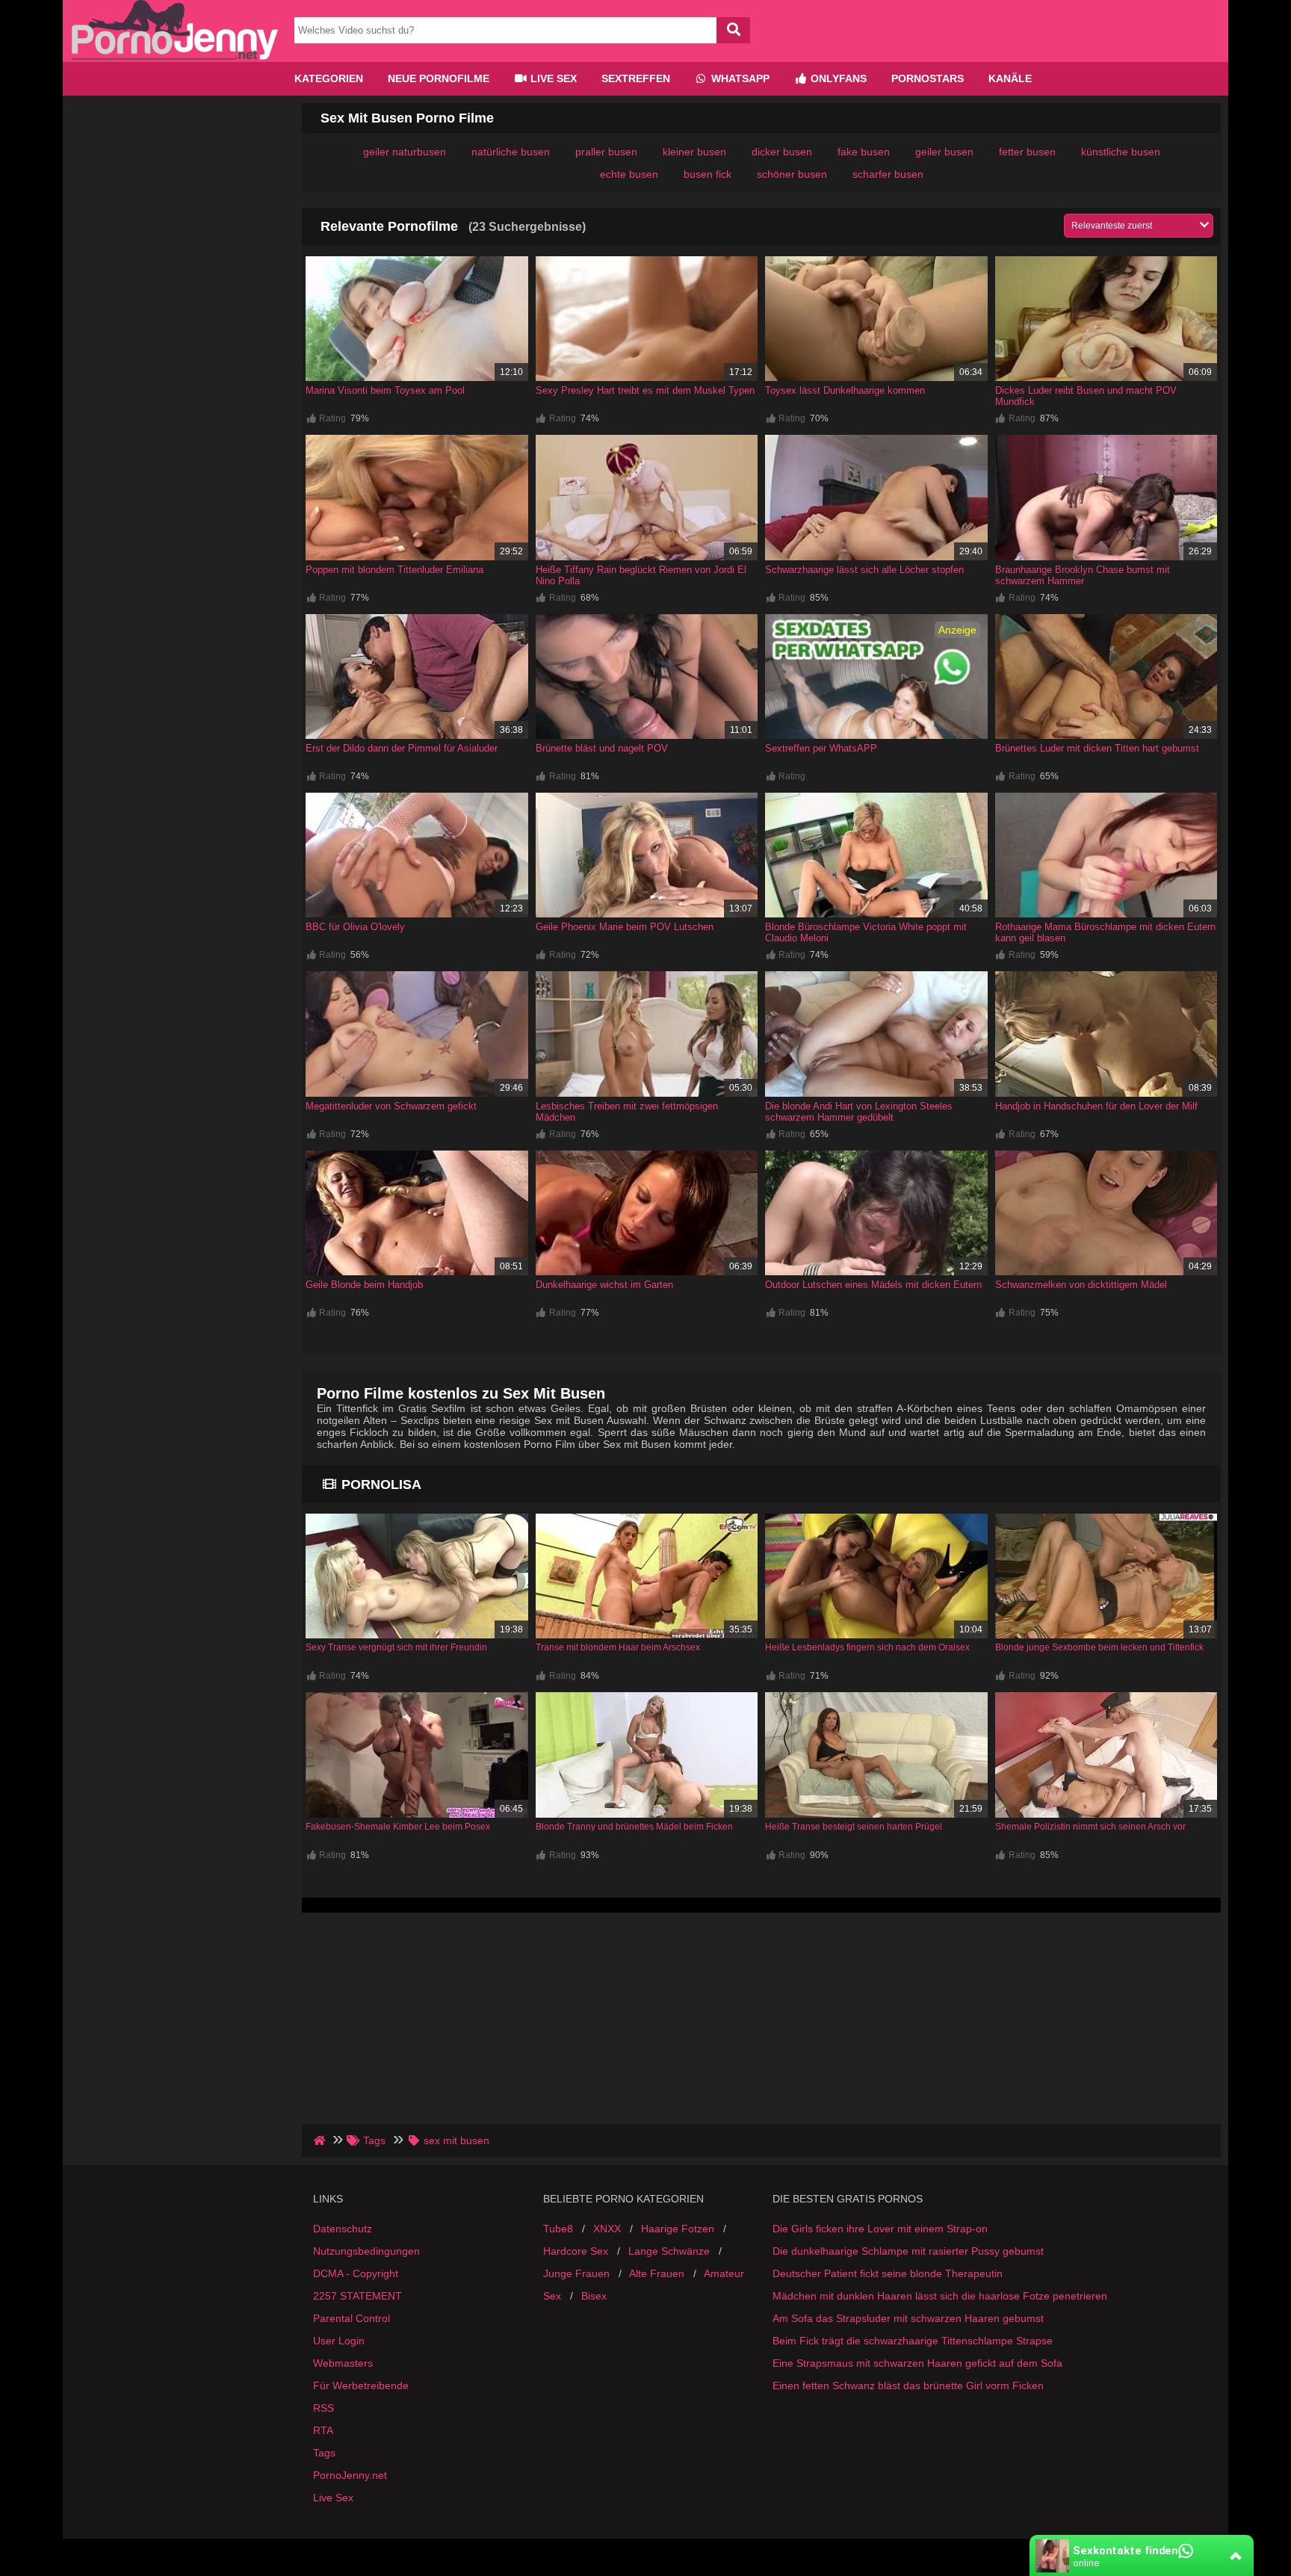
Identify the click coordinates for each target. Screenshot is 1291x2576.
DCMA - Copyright (356, 2273)
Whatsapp (739, 78)
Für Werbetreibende (361, 2385)
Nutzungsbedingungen (366, 2251)
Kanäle (1010, 78)
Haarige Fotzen (678, 2229)
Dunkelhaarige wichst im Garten (604, 1285)
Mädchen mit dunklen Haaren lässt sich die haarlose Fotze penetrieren (940, 2296)
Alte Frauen (657, 2273)
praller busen (606, 152)
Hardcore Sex (576, 2251)
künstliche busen (1121, 152)
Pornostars (928, 78)
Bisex (594, 2296)
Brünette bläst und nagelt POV (602, 748)
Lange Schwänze (669, 2251)
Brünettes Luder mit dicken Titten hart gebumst (1097, 748)
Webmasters (343, 2363)
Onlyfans (837, 78)
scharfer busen (888, 174)
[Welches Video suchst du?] (733, 30)
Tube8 (558, 2229)
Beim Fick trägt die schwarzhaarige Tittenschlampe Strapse (913, 2341)
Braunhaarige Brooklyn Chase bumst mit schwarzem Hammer (1083, 575)
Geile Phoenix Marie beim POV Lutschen (625, 927)
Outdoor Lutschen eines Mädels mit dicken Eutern (873, 1285)
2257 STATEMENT (357, 2296)
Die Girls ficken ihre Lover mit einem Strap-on (880, 2229)
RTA (323, 2430)
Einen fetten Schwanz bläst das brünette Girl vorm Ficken (908, 2385)
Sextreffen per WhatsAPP (821, 748)
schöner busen (792, 174)
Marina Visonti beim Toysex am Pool (385, 390)
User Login (339, 2341)
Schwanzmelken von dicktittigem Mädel (1081, 1285)
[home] (321, 2140)
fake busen (864, 152)
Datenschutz (343, 2229)
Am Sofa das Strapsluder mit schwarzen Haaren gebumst (908, 2318)
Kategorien (329, 78)
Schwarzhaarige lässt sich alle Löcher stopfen (864, 570)
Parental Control (352, 2318)
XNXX (607, 2229)
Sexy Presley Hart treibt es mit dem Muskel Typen (645, 390)
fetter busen (1027, 152)
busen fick (708, 174)
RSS (323, 2408)
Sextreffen (636, 78)
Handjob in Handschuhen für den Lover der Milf (1096, 1106)
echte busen (629, 174)
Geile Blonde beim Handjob (364, 1285)
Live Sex (552, 78)
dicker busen (782, 152)
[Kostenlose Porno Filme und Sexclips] (175, 56)
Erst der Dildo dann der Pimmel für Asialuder (402, 748)
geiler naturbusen (405, 152)
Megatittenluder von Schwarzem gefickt (391, 1106)
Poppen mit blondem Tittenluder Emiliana (394, 570)
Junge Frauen (576, 2273)
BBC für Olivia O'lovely (355, 927)
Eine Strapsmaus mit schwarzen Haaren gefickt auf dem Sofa (917, 2363)
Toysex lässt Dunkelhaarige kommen (845, 390)
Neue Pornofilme (439, 78)
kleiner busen (694, 152)
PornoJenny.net (350, 2475)
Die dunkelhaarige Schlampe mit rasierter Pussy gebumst (908, 2251)
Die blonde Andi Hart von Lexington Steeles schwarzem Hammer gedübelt (859, 1112)
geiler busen (944, 152)
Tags (324, 2453)
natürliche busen (511, 152)
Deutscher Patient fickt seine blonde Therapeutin (888, 2273)
